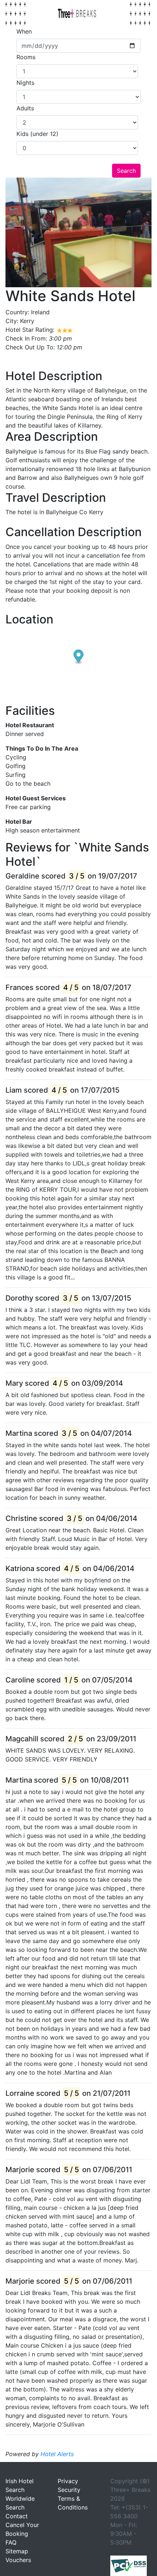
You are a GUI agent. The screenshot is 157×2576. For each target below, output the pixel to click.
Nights (25, 83)
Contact (17, 2516)
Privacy (68, 2481)
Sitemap (17, 2551)
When (24, 31)
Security (69, 2490)
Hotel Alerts (57, 2454)
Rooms (26, 57)
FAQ (11, 2542)
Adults (25, 108)
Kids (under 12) (37, 134)
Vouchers (18, 2560)
